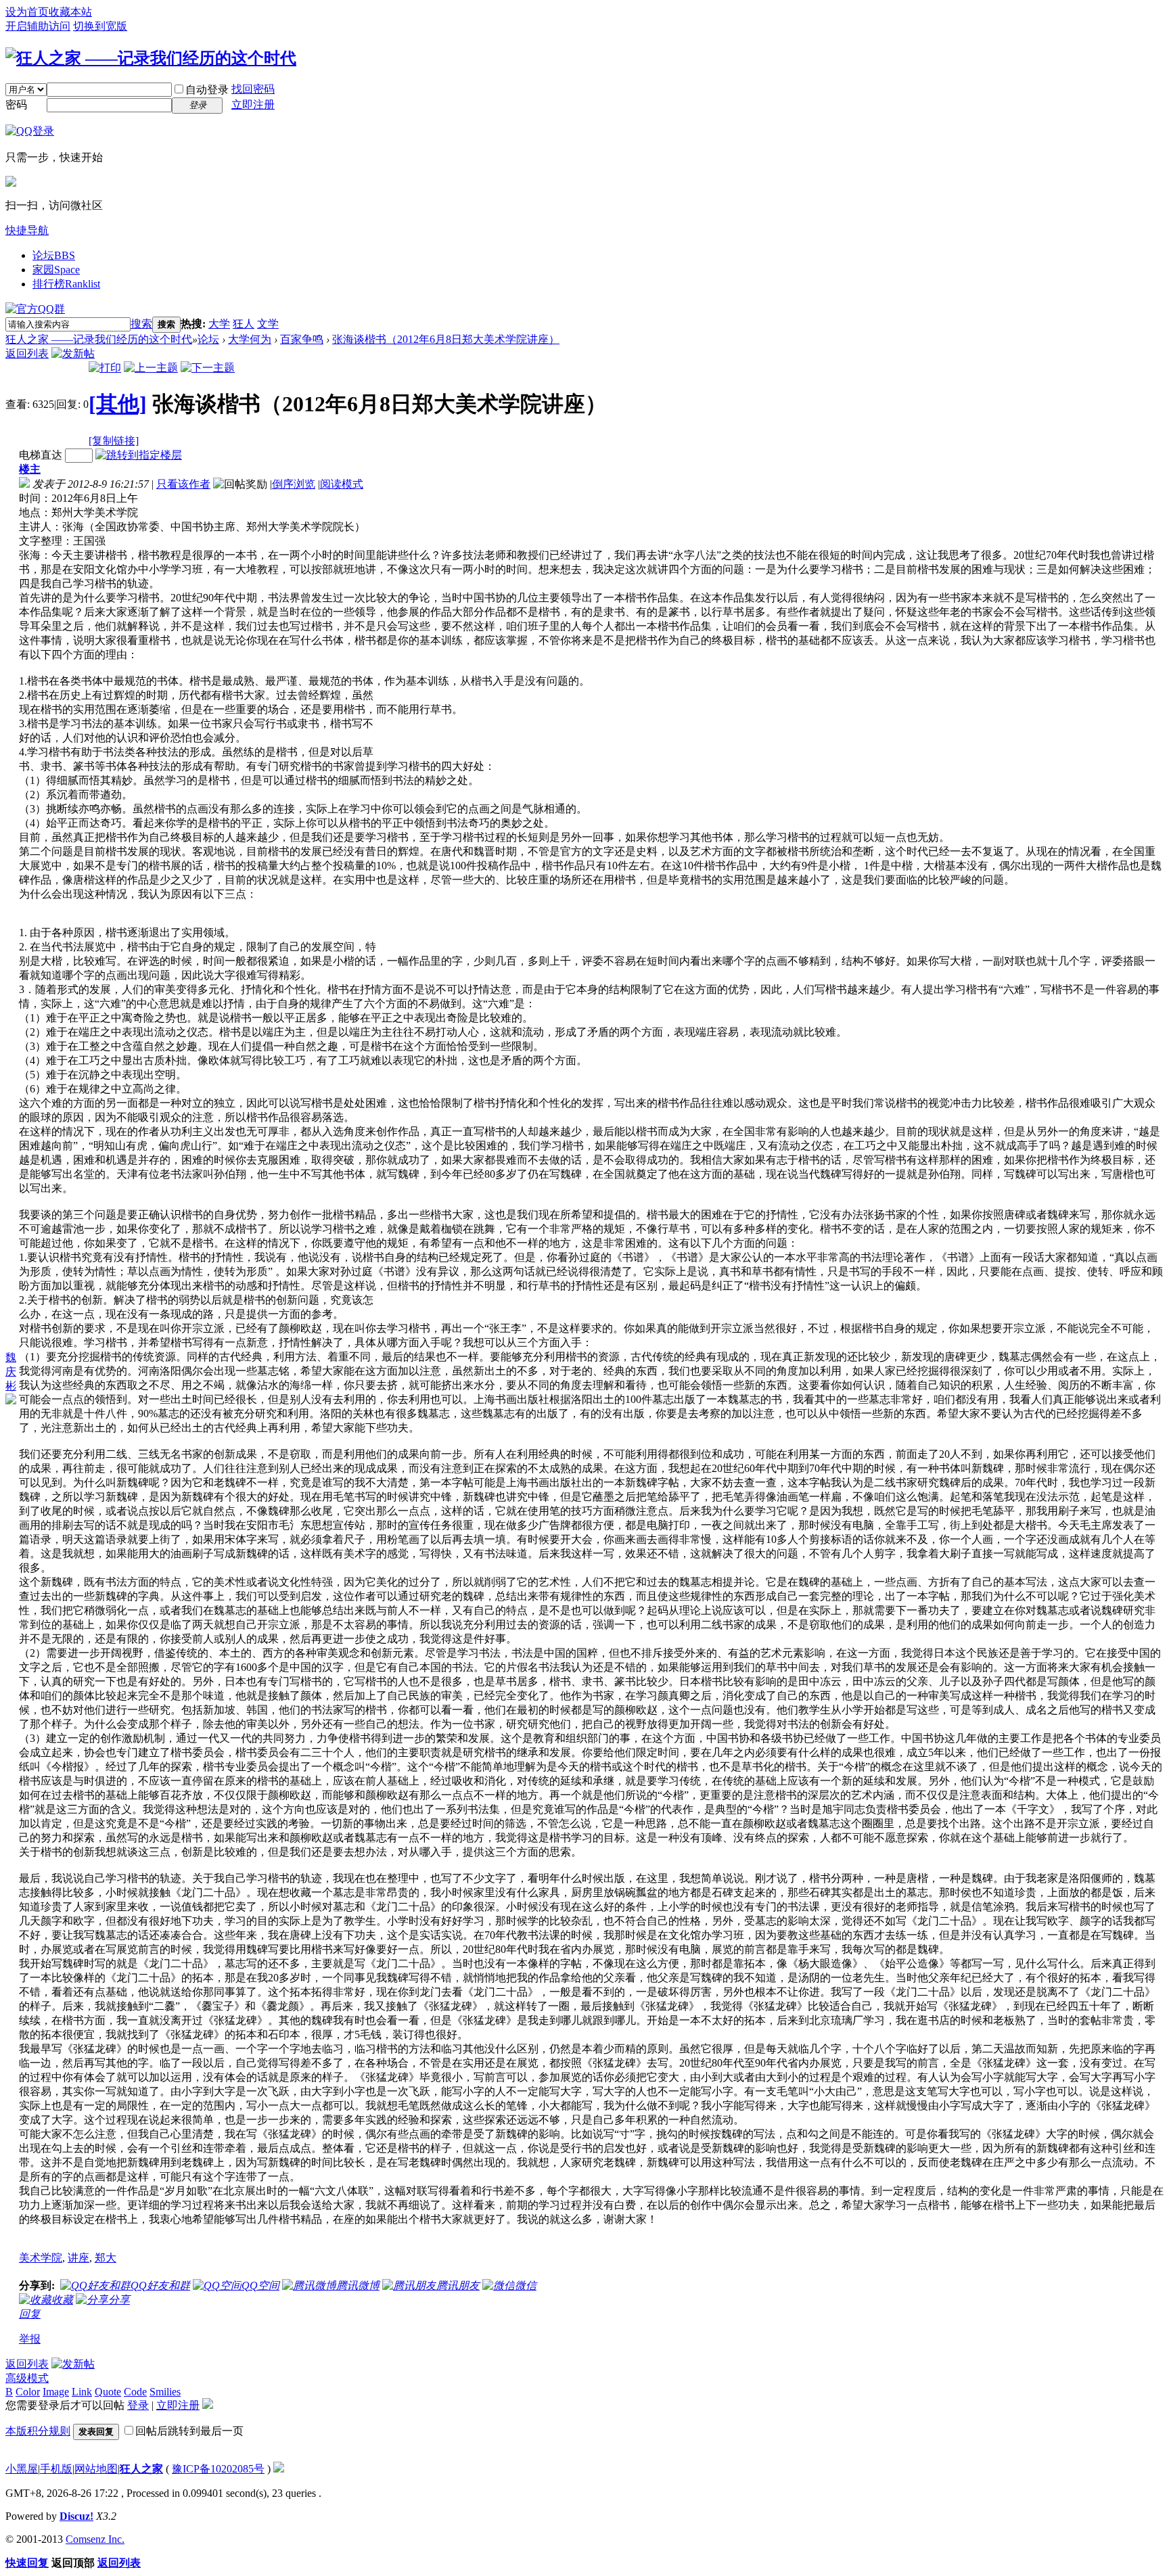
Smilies (165, 2392)
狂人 (244, 324)
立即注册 (253, 105)
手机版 (56, 2469)
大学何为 (250, 339)
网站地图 (96, 2469)
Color (28, 2392)
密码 (16, 105)
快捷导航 (27, 230)
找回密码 (253, 89)
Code (135, 2392)
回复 (30, 2314)
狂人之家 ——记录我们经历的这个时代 (99, 339)
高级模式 (27, 2378)
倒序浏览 (294, 484)
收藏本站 (70, 12)
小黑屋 (22, 2469)
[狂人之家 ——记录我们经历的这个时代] (151, 58)
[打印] (105, 368)
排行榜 (66, 284)
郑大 (106, 2258)
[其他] (118, 404)
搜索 (141, 324)
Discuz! (76, 2516)
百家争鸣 (302, 339)
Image (56, 2392)
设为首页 (27, 12)
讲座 (78, 2258)
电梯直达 (41, 455)
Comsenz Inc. (95, 2539)
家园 (56, 270)
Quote (108, 2392)
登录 (138, 2405)
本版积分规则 (38, 2431)
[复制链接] (114, 441)
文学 (268, 324)
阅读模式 (342, 484)
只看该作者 (183, 484)
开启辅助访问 (38, 26)
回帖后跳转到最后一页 (189, 2431)
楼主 (30, 469)
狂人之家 (141, 2469)
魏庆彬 (11, 1372)
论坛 (54, 255)
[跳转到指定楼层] (139, 455)
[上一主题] (151, 368)
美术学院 (41, 2258)
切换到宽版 (100, 26)
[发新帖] (73, 353)
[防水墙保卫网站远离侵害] (279, 2469)
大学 (219, 324)
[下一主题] (208, 368)
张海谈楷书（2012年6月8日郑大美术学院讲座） (446, 339)
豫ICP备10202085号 (218, 2469)
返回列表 (27, 353)
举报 (30, 2339)
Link (82, 2392)
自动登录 (207, 90)
